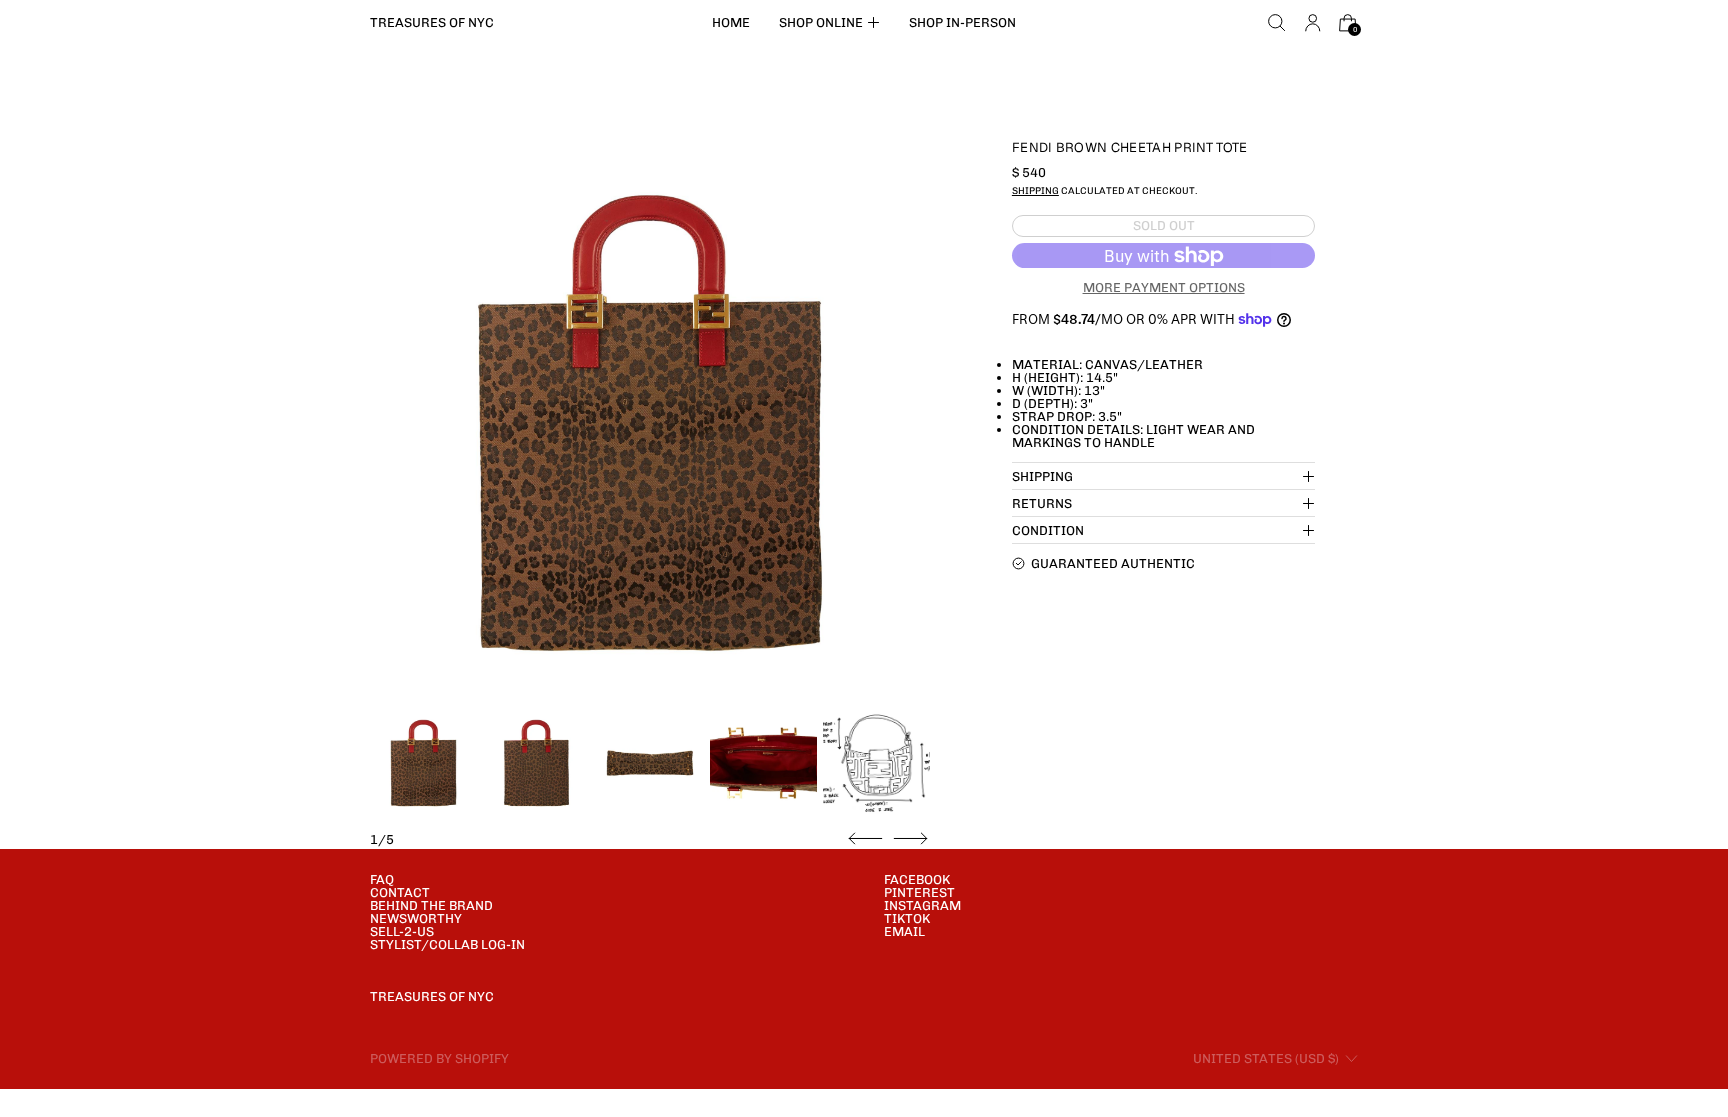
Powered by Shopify (439, 1058)
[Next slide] (910, 839)
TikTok (907, 918)
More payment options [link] (1164, 287)
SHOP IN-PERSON (962, 22)
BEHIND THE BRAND (431, 905)
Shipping (1035, 190)
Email (904, 931)
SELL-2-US (402, 931)
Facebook (917, 879)
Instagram (922, 905)
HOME (731, 22)
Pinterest (919, 892)
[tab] (423, 763)
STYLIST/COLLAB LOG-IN (447, 944)
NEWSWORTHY (416, 918)
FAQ (382, 879)
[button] (1277, 23)
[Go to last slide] (865, 839)
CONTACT (400, 892)
